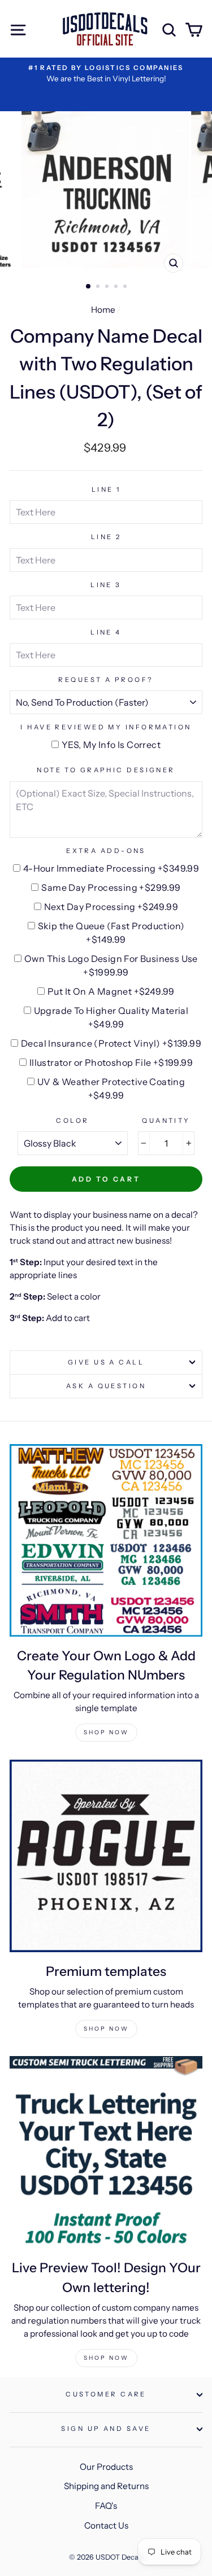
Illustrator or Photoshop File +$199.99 (111, 1062)
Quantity (166, 1121)
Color (72, 1121)
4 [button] (117, 287)
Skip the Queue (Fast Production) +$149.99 (111, 933)
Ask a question (106, 1386)
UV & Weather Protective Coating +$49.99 (111, 1088)
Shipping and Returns (106, 2486)
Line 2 (106, 537)
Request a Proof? (106, 680)
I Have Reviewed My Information (106, 727)
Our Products (106, 2467)
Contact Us (106, 2525)
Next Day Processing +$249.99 (111, 907)
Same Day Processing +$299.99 (111, 887)
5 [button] (126, 287)
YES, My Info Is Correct (111, 745)
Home (103, 310)
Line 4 (106, 632)
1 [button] (89, 287)
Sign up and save (106, 2429)
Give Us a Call (106, 1362)
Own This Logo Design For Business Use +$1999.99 (111, 965)
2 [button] (99, 287)
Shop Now (106, 1732)
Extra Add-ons (106, 851)
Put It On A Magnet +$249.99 (111, 991)
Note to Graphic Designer (106, 770)
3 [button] (108, 287)
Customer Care (106, 2394)
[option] (106, 74)
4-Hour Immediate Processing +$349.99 (111, 868)
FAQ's (106, 2506)
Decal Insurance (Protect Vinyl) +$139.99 (111, 1043)
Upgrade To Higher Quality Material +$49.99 (111, 1017)
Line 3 (106, 585)
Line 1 (106, 489)
